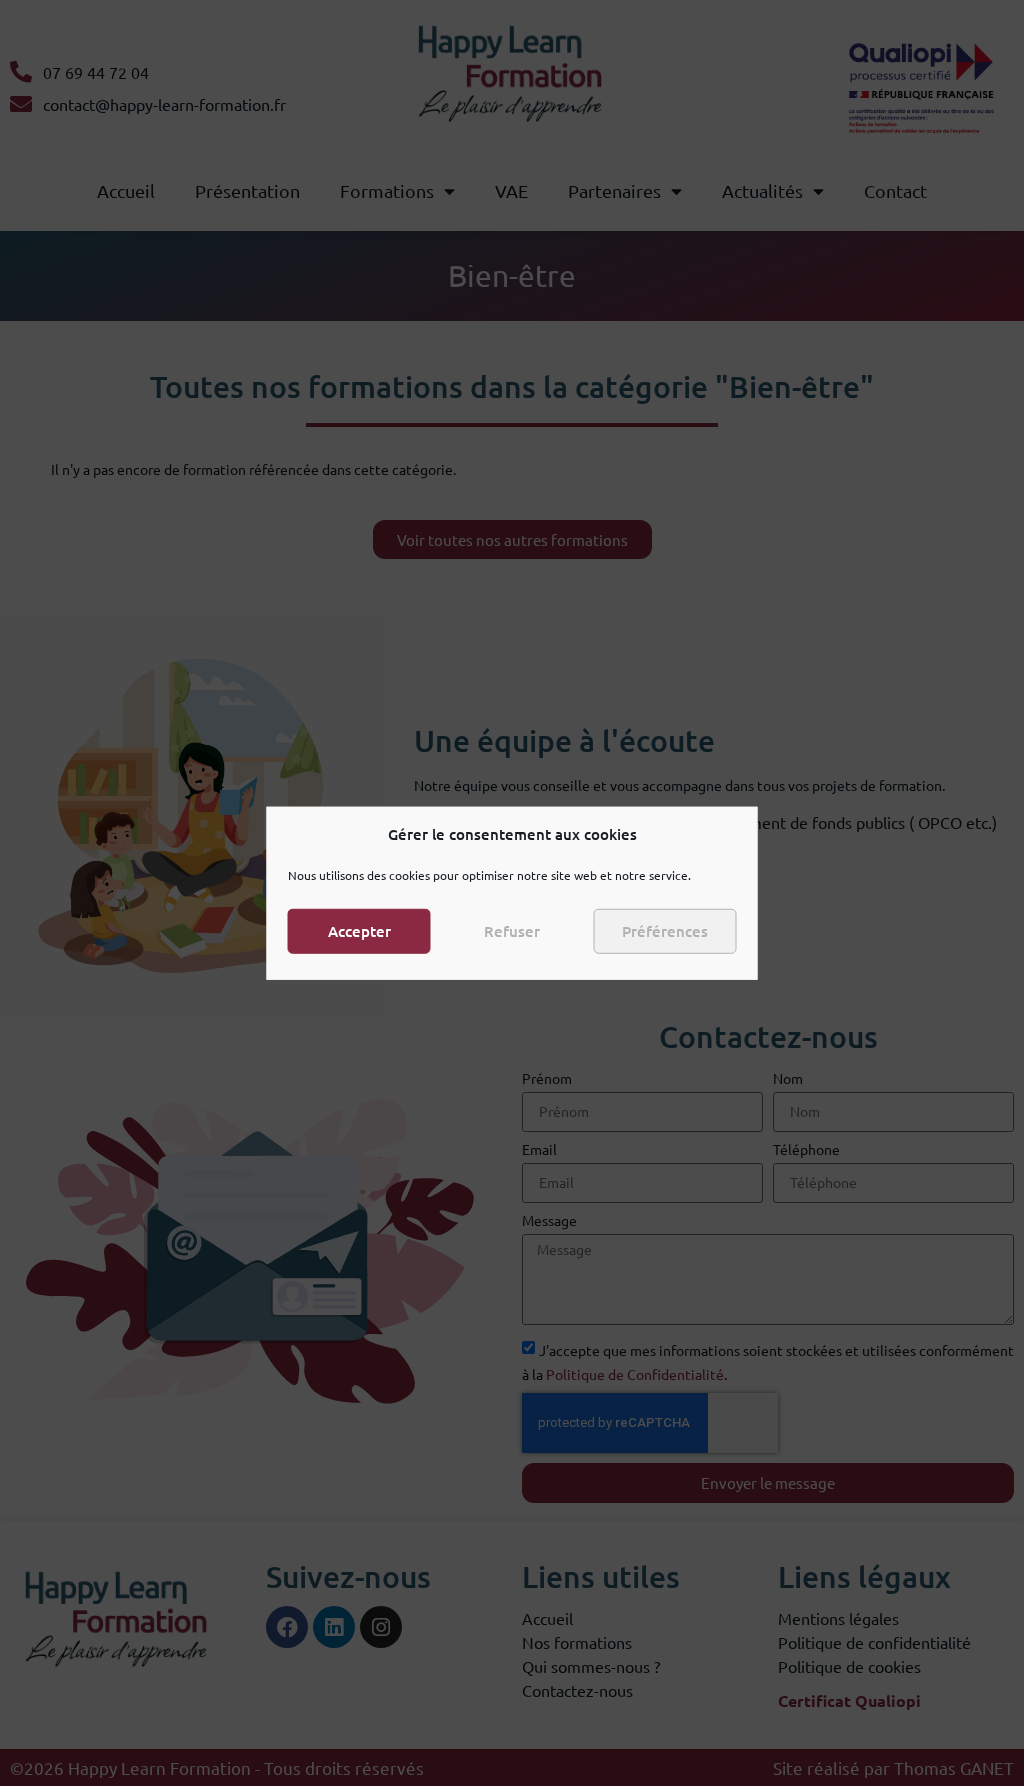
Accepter (359, 931)
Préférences (665, 931)
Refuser (512, 931)
